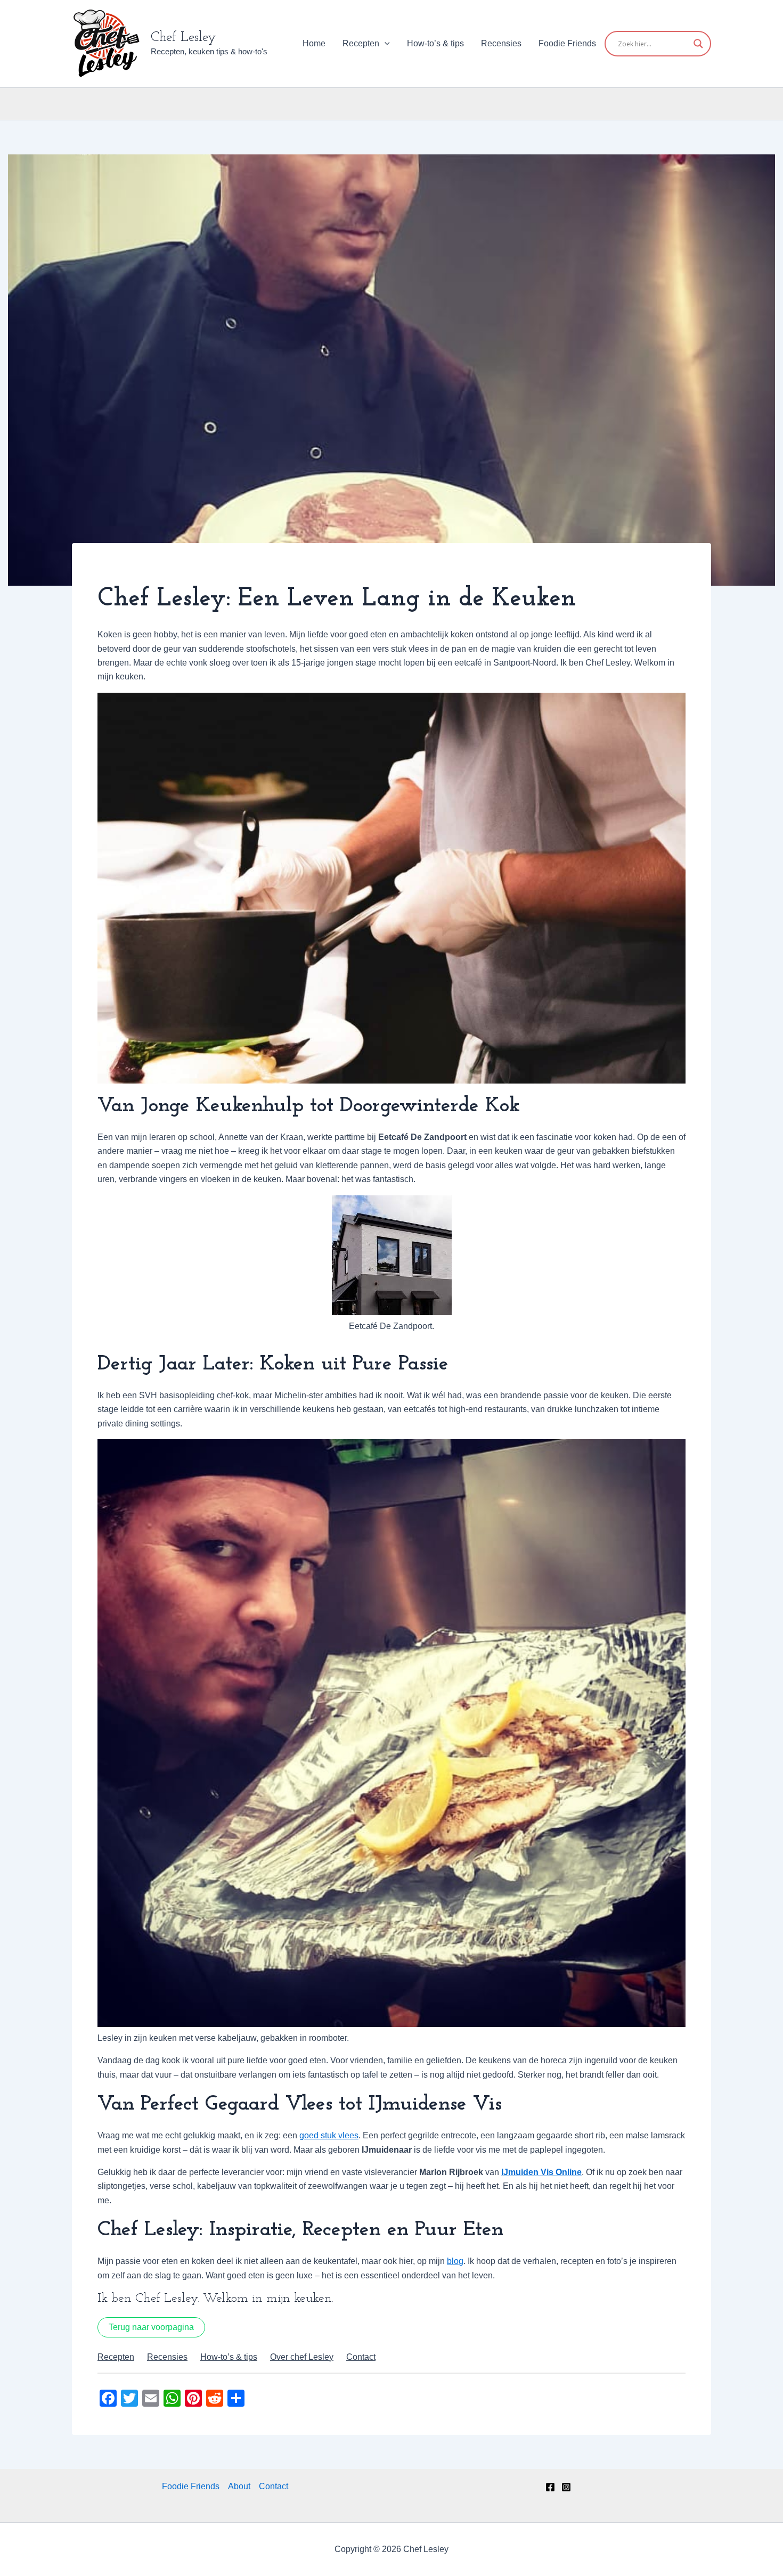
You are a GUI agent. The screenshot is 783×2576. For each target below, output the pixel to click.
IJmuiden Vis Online (541, 2172)
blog (455, 2261)
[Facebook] (550, 2487)
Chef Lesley (183, 38)
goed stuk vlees (329, 2135)
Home (314, 43)
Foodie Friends (567, 43)
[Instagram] (566, 2487)
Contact (274, 2486)
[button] (385, 44)
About (239, 2486)
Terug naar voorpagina (151, 2327)
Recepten (361, 43)
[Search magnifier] (698, 44)
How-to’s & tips (435, 43)
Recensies (501, 43)
